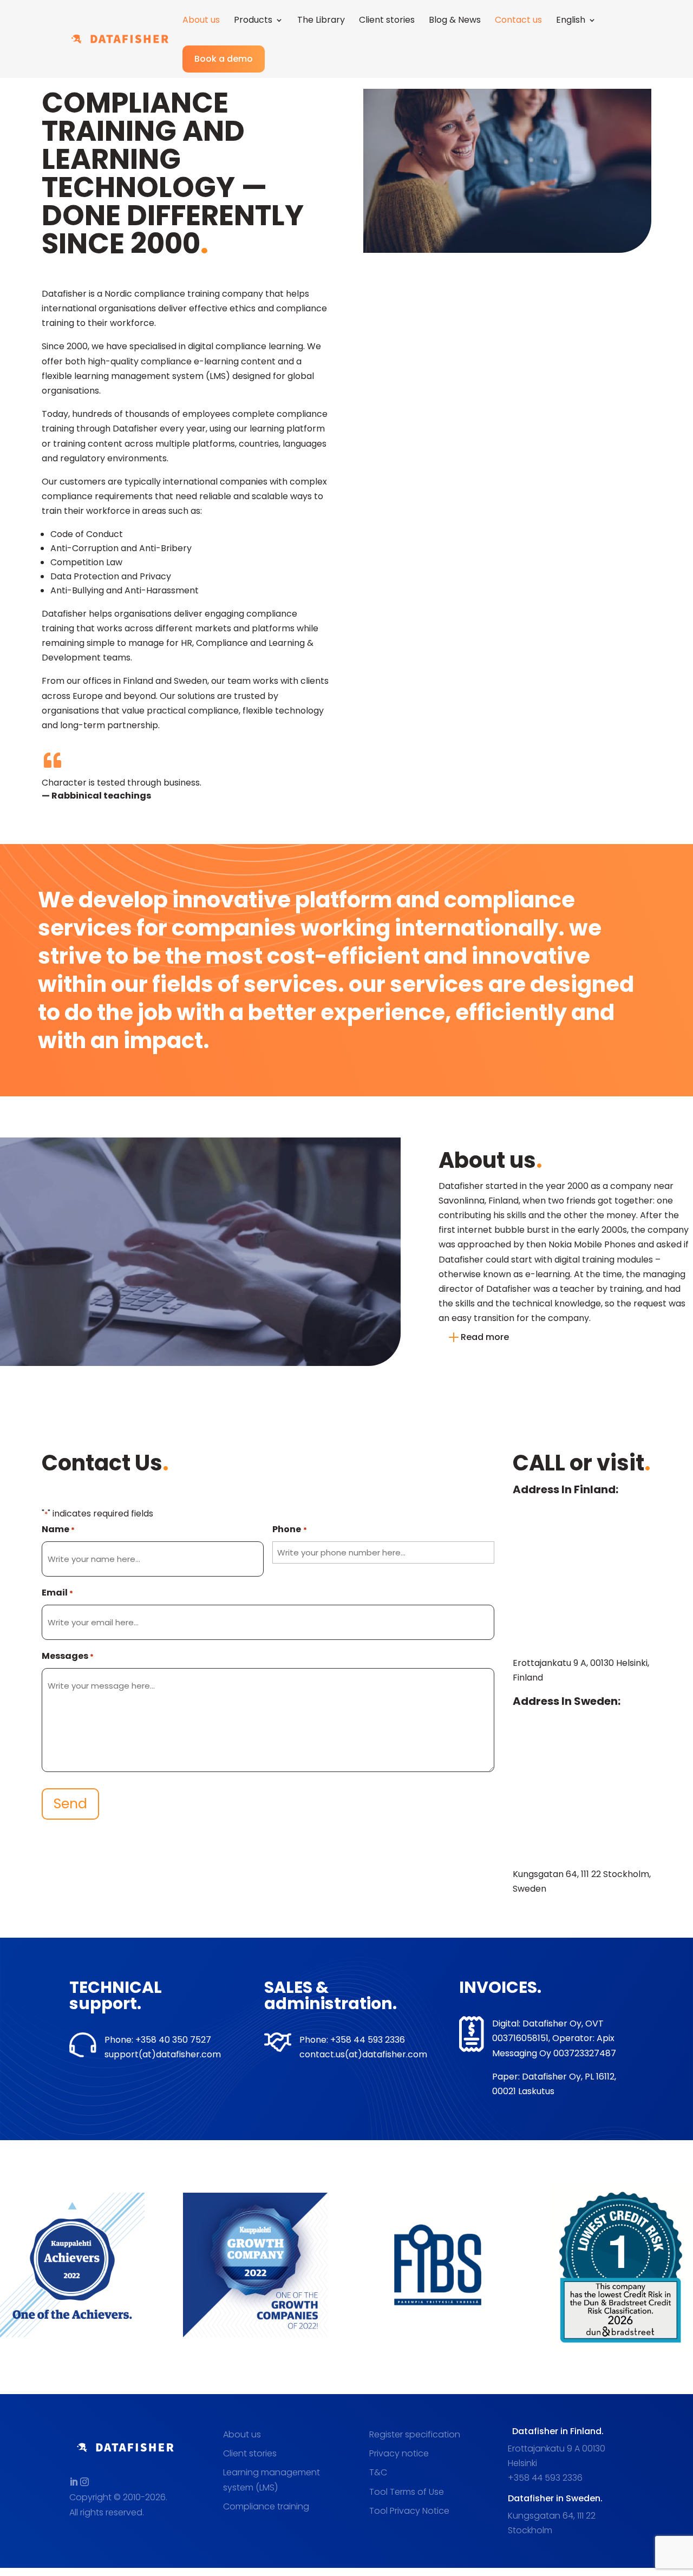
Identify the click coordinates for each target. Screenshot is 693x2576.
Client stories (387, 21)
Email (57, 1593)
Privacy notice (399, 2453)
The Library (321, 21)
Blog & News (455, 21)
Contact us (518, 21)
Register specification (415, 2434)
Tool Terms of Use (407, 2492)
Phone (289, 1529)
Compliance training (266, 2506)
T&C (378, 2472)
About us (201, 21)
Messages (68, 1656)
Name (58, 1529)
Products (253, 21)
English (571, 21)
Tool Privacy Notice (409, 2511)
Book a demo (224, 59)
